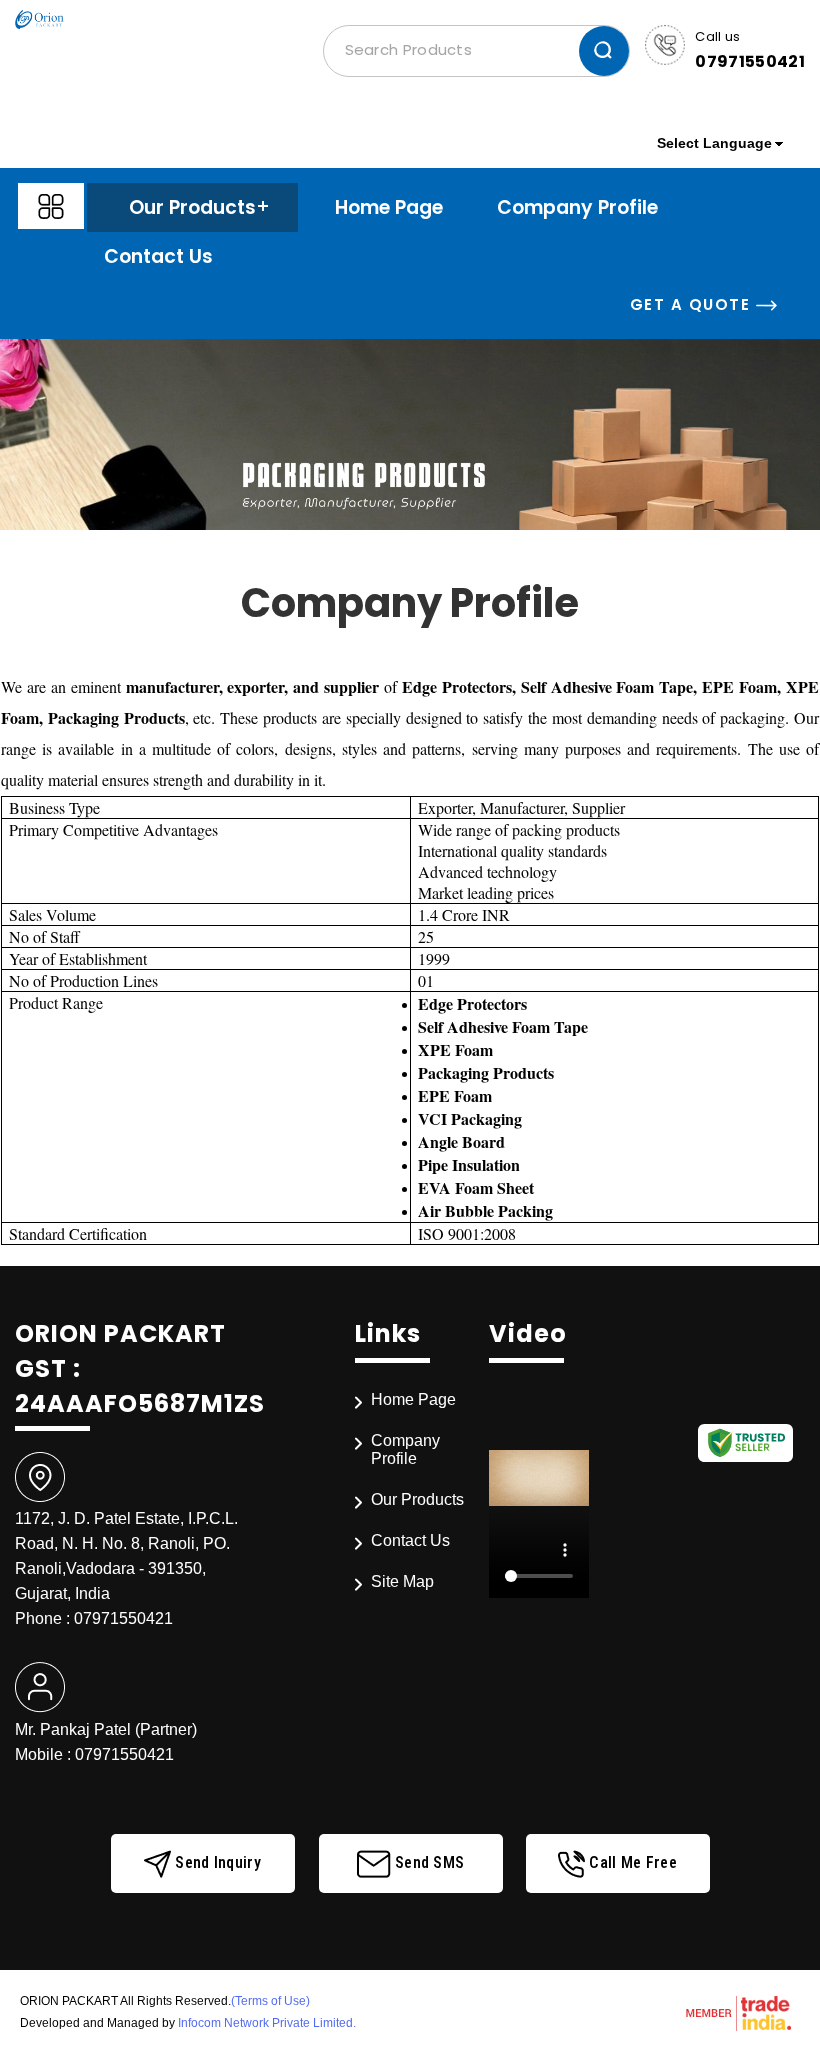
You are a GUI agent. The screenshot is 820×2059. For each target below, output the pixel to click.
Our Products (192, 207)
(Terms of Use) (270, 2001)
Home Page (389, 207)
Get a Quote (693, 304)
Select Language (714, 143)
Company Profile (577, 207)
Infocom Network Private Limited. (267, 2023)
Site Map (402, 1581)
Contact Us (158, 256)
